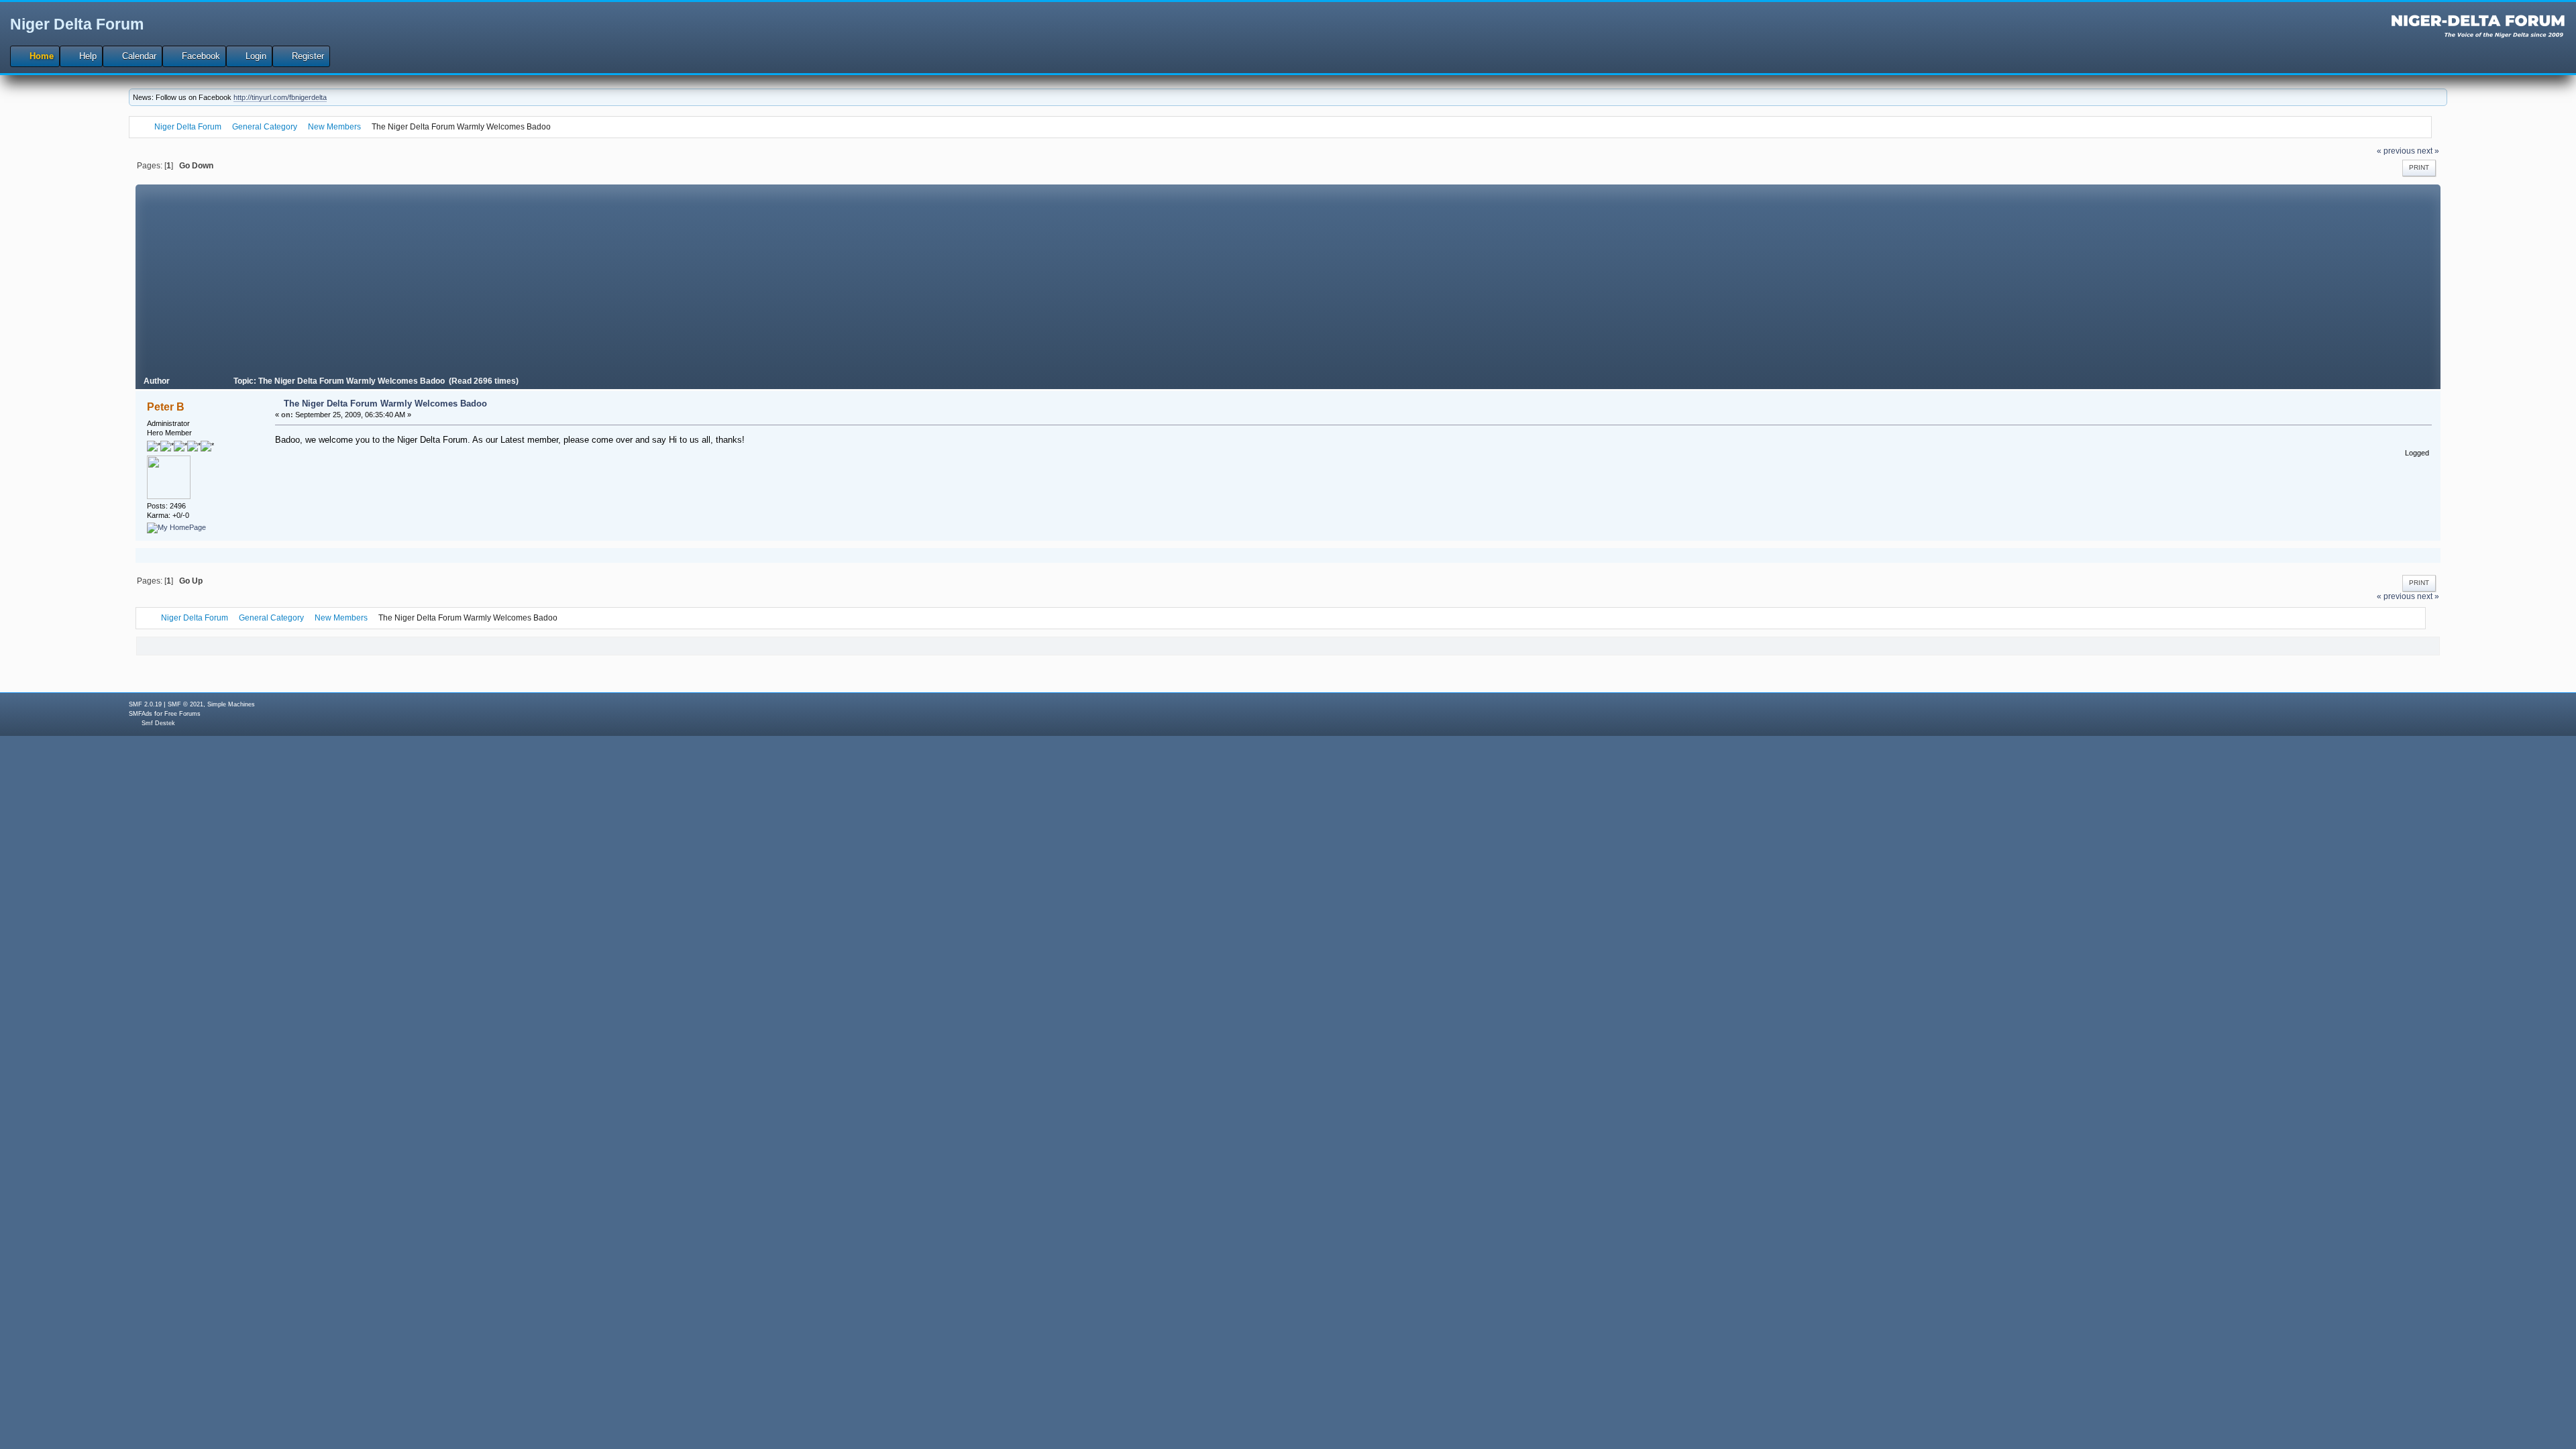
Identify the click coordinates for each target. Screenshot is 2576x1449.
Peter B (166, 407)
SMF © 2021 (185, 704)
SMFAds (141, 714)
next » (2428, 151)
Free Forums (182, 714)
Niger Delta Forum (77, 24)
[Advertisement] (1288, 278)
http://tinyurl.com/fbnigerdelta (280, 97)
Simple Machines (231, 704)
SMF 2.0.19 (145, 704)
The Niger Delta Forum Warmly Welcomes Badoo (385, 404)
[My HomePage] (176, 527)
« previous (2396, 151)
